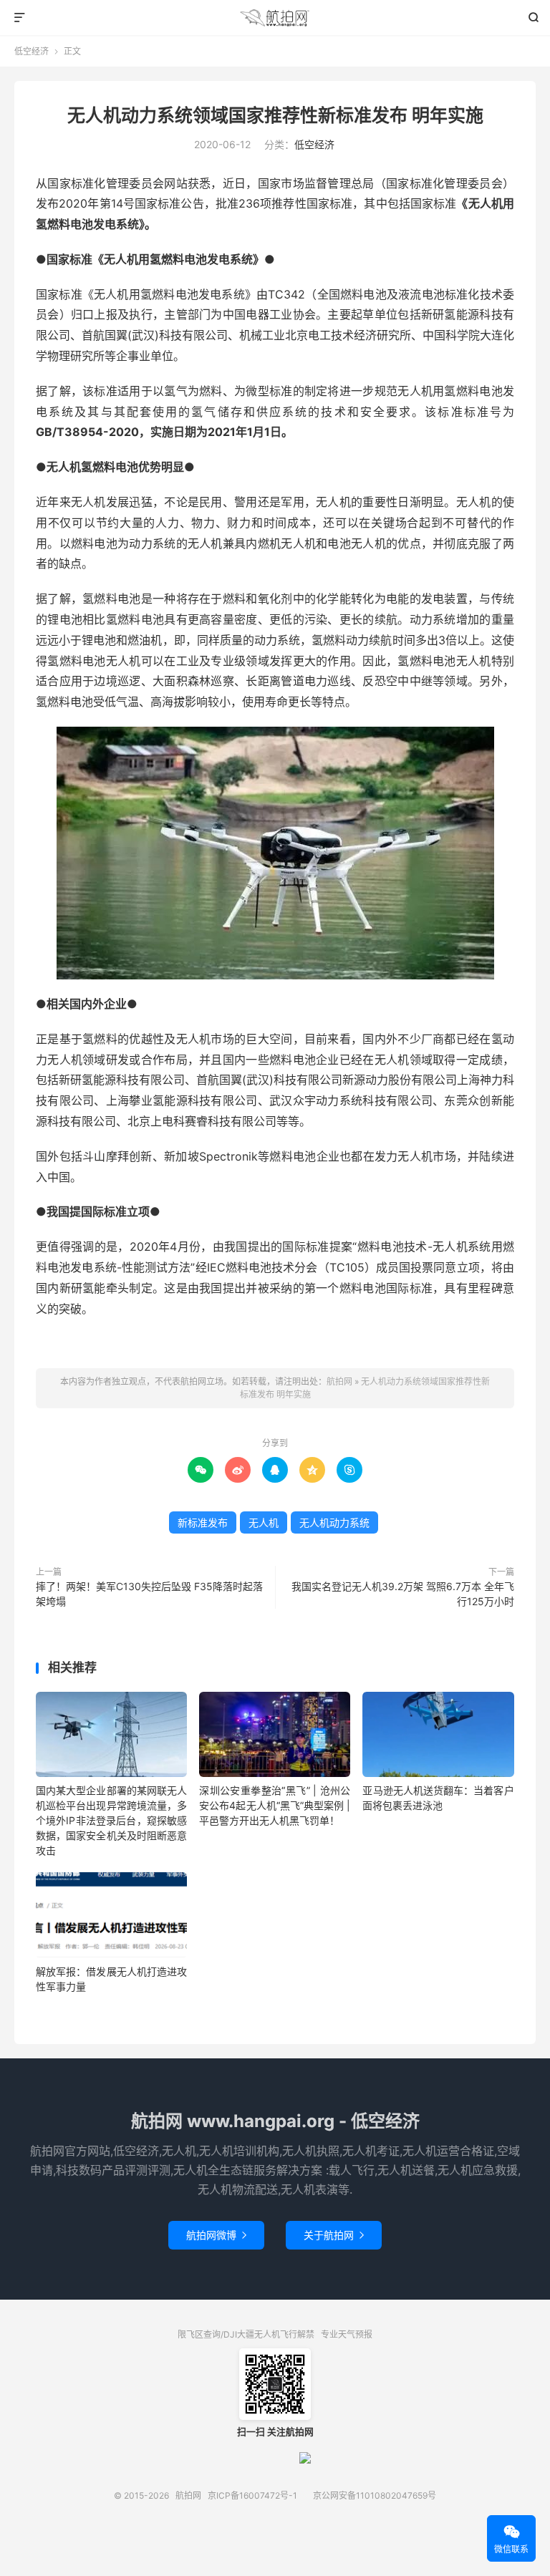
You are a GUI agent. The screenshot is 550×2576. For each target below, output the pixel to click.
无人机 (264, 1522)
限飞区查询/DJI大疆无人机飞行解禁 (246, 2334)
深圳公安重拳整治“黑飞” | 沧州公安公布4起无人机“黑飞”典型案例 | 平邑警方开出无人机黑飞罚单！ (275, 1805)
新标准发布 (203, 1522)
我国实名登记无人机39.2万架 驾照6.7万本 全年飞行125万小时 (403, 1594)
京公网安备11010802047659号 (375, 2495)
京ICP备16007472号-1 (252, 2495)
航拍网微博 (216, 2235)
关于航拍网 (334, 2235)
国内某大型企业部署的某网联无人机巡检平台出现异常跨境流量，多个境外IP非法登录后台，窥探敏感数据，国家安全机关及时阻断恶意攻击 (111, 1820)
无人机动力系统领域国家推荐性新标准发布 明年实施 (275, 115)
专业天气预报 (347, 2334)
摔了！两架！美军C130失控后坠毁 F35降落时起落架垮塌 (149, 1594)
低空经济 (32, 51)
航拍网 (275, 18)
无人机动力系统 (334, 1522)
